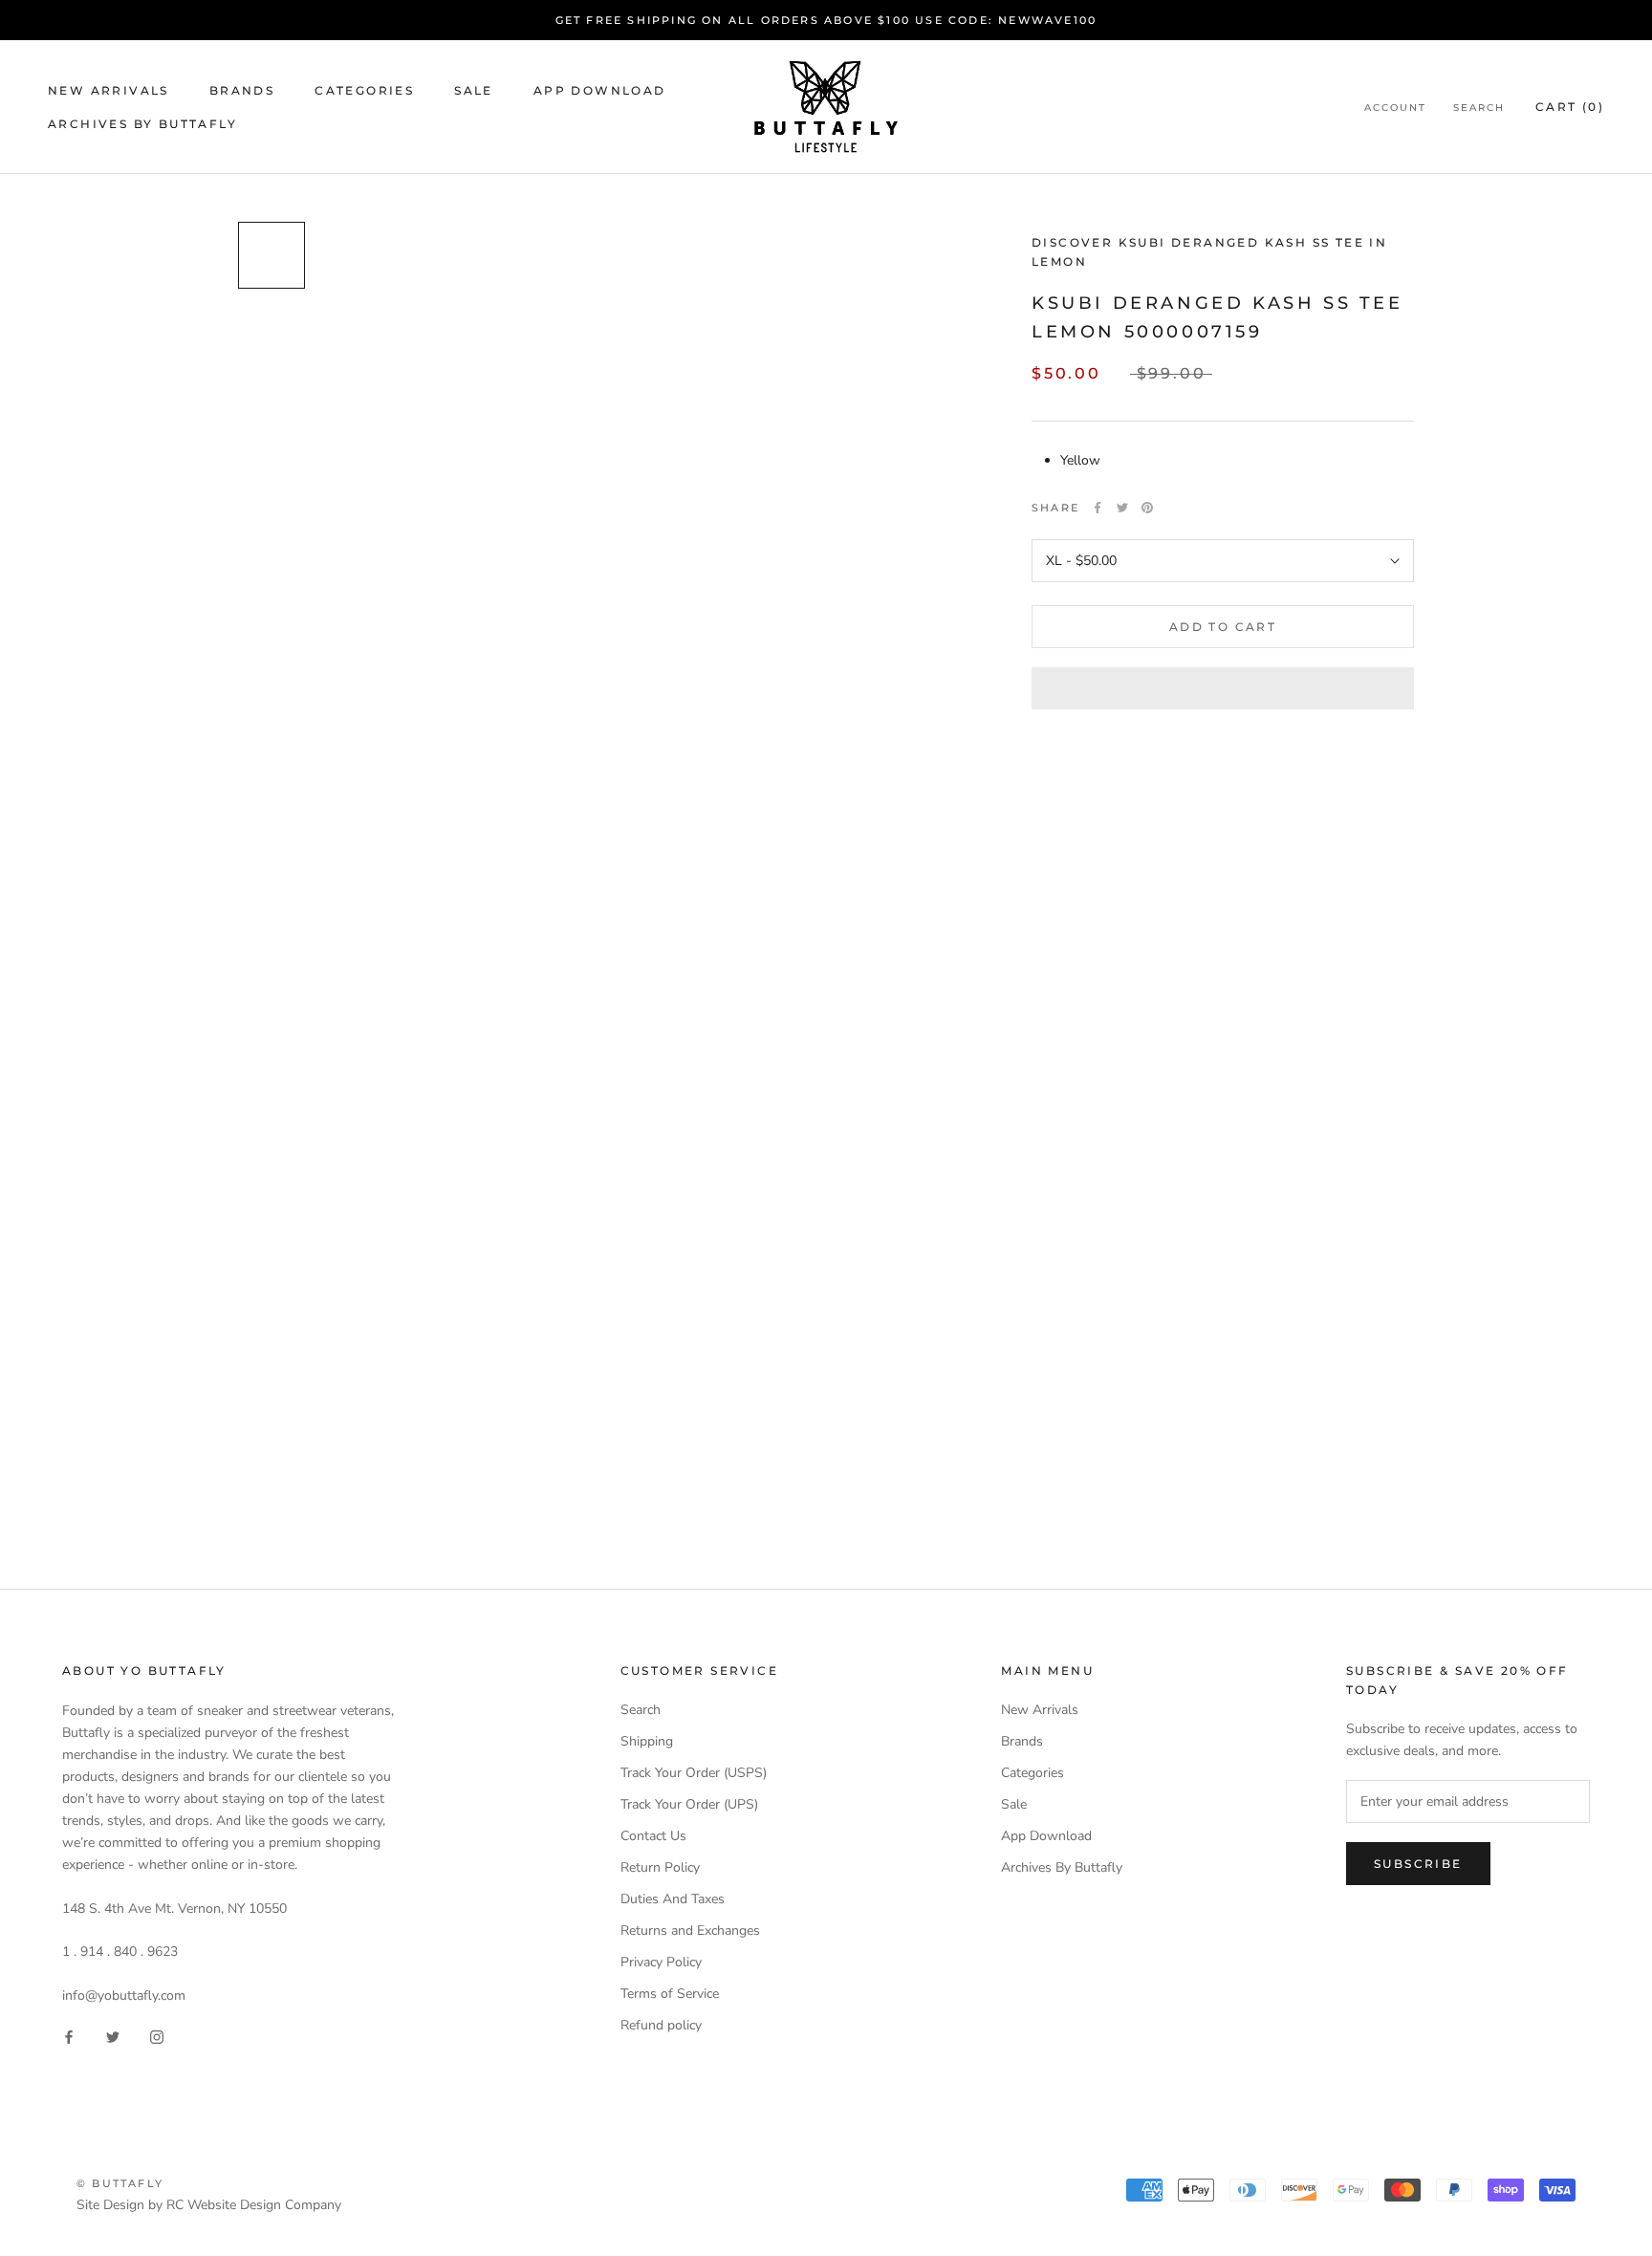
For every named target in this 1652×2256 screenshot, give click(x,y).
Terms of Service (670, 1994)
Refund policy (661, 2025)
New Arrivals (109, 90)
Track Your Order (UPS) (689, 1804)
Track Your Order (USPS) (694, 1773)
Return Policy (660, 1867)
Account (1395, 108)
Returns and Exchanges (690, 1931)
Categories (364, 90)
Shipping (647, 1741)
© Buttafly (120, 2183)
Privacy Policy (661, 1962)
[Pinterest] (1147, 508)
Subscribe (1418, 1864)
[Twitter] (1122, 508)
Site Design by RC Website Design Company (209, 2205)
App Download (600, 90)
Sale (474, 90)
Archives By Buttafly (142, 124)
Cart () (1570, 107)
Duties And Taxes (673, 1899)
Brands (242, 90)
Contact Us (653, 1836)
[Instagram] (157, 2037)
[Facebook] (1098, 508)
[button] (1223, 688)
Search (1479, 108)
